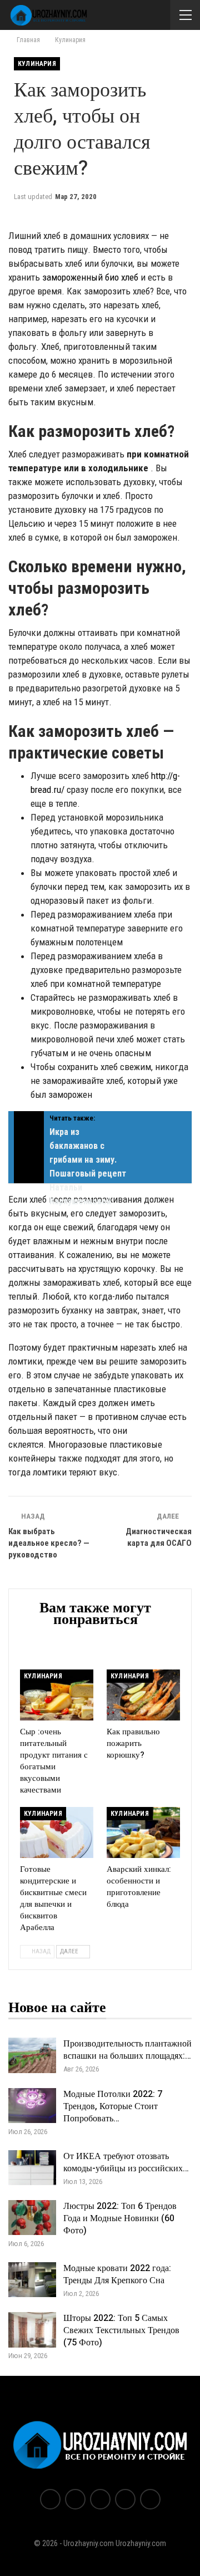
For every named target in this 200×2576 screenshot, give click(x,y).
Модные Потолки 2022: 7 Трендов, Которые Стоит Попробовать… (113, 2106)
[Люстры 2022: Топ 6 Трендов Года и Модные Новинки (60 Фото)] (32, 2218)
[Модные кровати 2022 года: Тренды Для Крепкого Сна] (32, 2280)
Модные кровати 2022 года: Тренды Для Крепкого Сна (117, 2274)
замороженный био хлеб (90, 277)
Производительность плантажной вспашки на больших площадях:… (127, 2050)
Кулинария (37, 64)
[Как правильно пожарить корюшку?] (143, 1695)
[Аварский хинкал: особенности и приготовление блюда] (143, 1832)
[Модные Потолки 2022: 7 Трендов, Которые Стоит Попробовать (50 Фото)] (32, 2106)
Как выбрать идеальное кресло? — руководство (49, 1543)
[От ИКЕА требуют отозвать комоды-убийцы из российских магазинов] (32, 2168)
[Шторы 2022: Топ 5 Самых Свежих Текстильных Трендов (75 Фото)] (32, 2330)
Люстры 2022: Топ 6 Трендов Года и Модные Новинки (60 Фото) (120, 2218)
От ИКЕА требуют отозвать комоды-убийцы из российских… (126, 2162)
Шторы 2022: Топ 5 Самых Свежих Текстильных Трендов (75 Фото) (121, 2330)
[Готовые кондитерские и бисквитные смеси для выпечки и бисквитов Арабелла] (57, 1832)
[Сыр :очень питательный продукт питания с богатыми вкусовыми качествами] (57, 1695)
